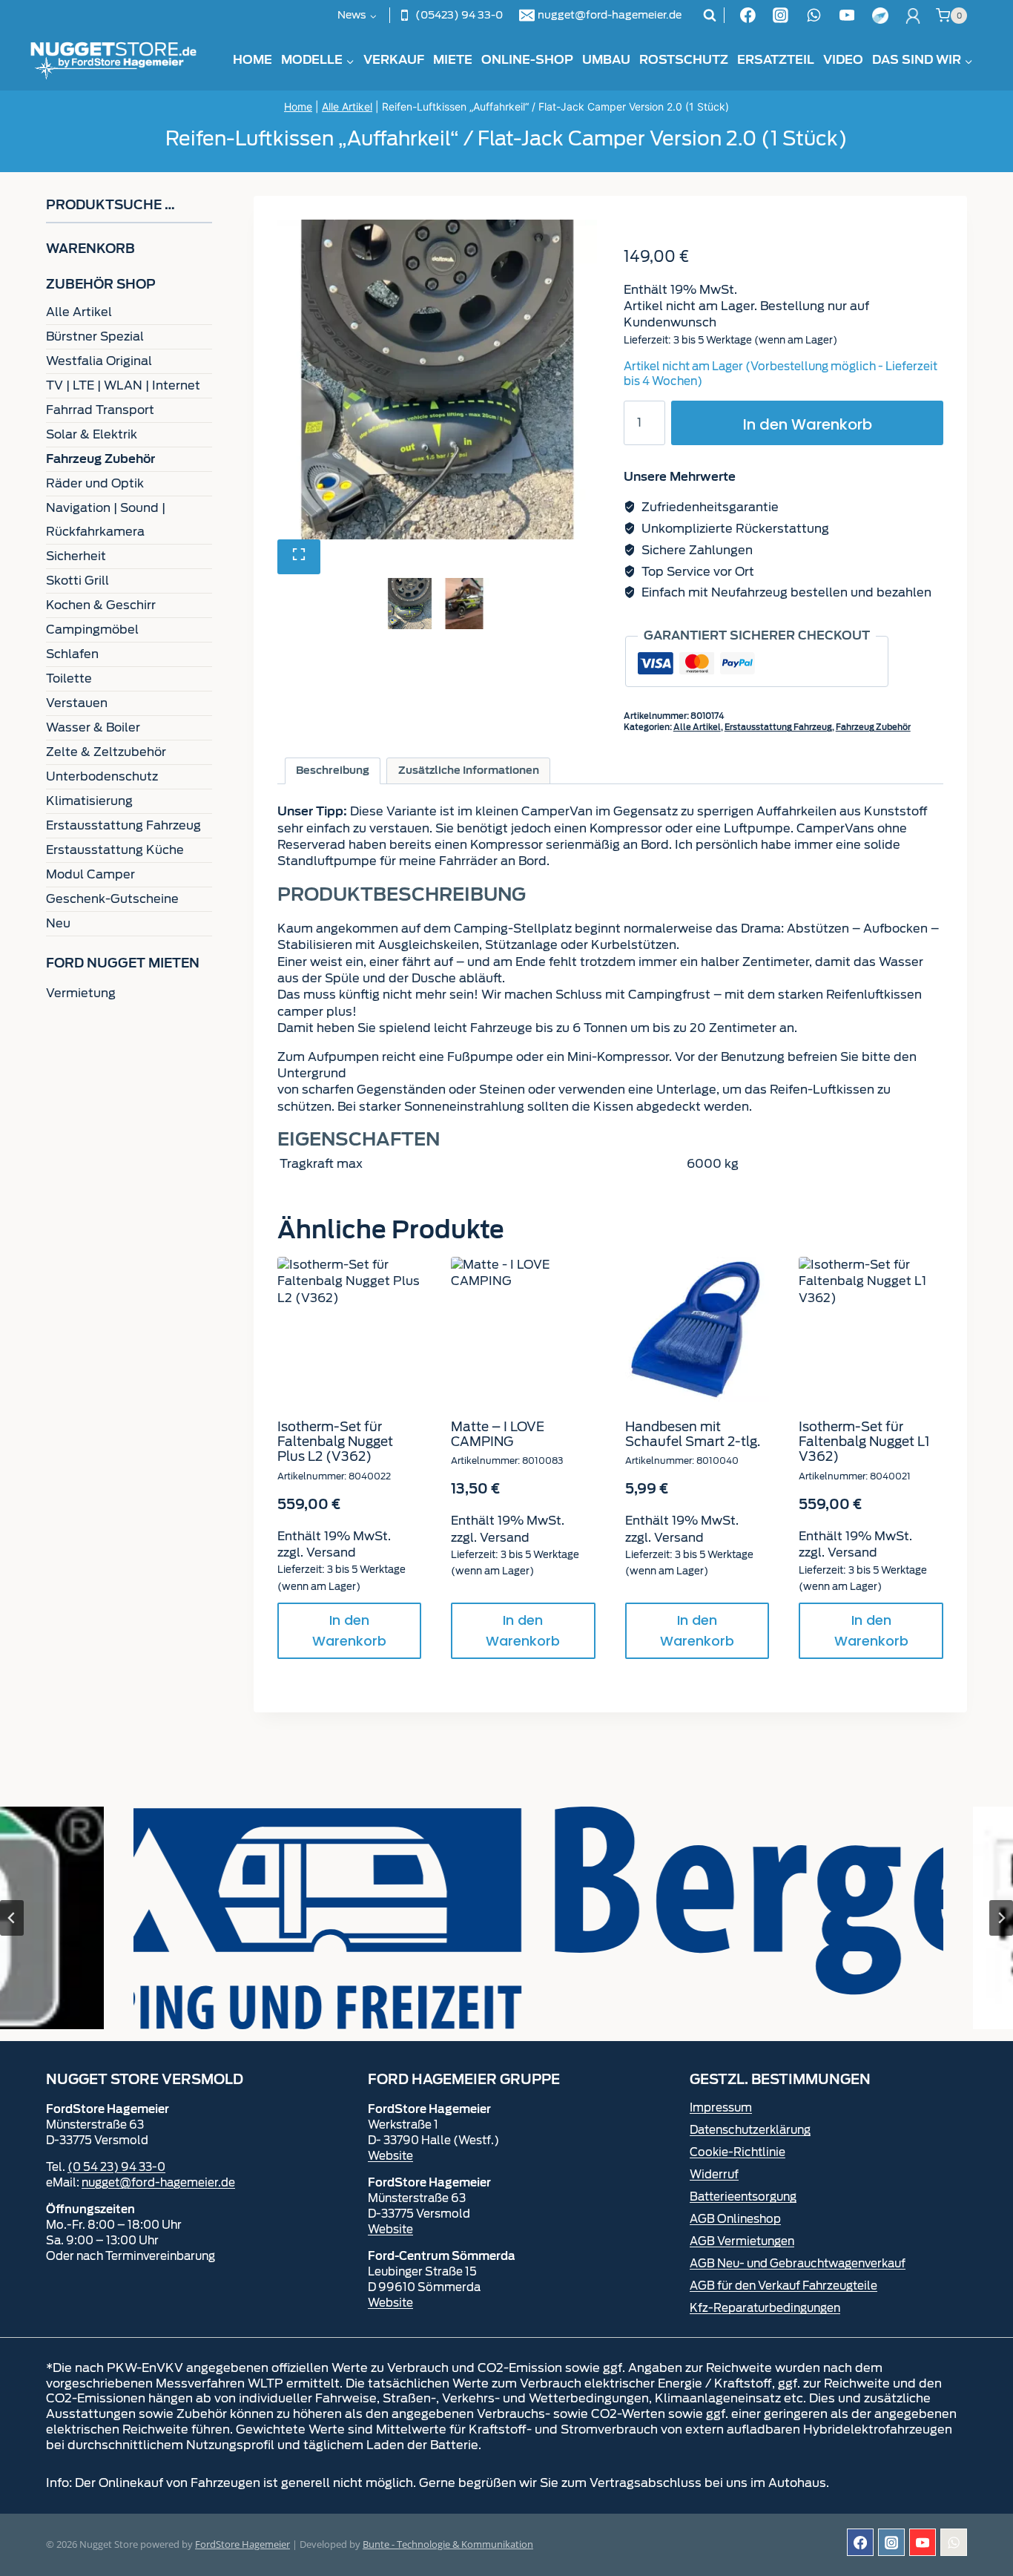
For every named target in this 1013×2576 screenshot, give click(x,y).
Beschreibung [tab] (333, 770)
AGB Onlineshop (735, 2219)
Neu (58, 923)
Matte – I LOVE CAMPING (498, 1434)
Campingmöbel (92, 630)
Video (843, 60)
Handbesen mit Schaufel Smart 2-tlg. (693, 1434)
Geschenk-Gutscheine (112, 899)
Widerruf (714, 2175)
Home (253, 60)
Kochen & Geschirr (101, 605)
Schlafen (72, 654)
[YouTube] (847, 16)
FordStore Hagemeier (242, 2544)
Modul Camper (90, 874)
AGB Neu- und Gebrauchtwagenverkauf (798, 2264)
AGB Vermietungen (742, 2241)
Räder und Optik (95, 483)
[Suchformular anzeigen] (710, 16)
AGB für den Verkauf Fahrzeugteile (783, 2286)
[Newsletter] (880, 16)
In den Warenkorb (808, 424)
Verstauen (77, 703)
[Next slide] (1001, 1918)
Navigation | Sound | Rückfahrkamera (106, 520)
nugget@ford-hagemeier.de (158, 2183)
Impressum (721, 2108)
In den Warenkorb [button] (349, 1631)
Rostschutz (684, 60)
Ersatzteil (776, 60)
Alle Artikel (347, 106)
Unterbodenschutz (102, 776)
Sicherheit (76, 556)
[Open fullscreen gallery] (299, 557)
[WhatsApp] (814, 16)
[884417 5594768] (437, 379)
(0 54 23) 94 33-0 (116, 2167)
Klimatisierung (89, 801)
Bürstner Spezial (95, 336)
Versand (331, 1552)
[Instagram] (781, 16)
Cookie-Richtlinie (738, 2152)
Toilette (69, 678)
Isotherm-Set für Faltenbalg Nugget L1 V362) (864, 1442)
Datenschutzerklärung (750, 2130)
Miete (453, 60)
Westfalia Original (99, 361)
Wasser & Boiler (93, 727)
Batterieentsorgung (743, 2197)
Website (390, 2156)
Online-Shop (527, 60)
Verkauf (394, 60)
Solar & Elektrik (92, 434)
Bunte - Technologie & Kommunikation (448, 2544)
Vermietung (81, 993)
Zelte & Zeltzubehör (106, 752)
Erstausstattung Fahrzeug (778, 727)
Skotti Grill (77, 581)
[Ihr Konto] (913, 16)
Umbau (606, 60)
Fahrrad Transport (100, 410)
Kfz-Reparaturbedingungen (765, 2308)
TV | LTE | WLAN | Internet (123, 385)
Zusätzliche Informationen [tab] (469, 770)
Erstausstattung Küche (115, 850)
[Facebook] (748, 16)
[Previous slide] (12, 1918)
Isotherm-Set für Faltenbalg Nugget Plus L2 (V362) (335, 1442)
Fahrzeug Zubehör (873, 727)
